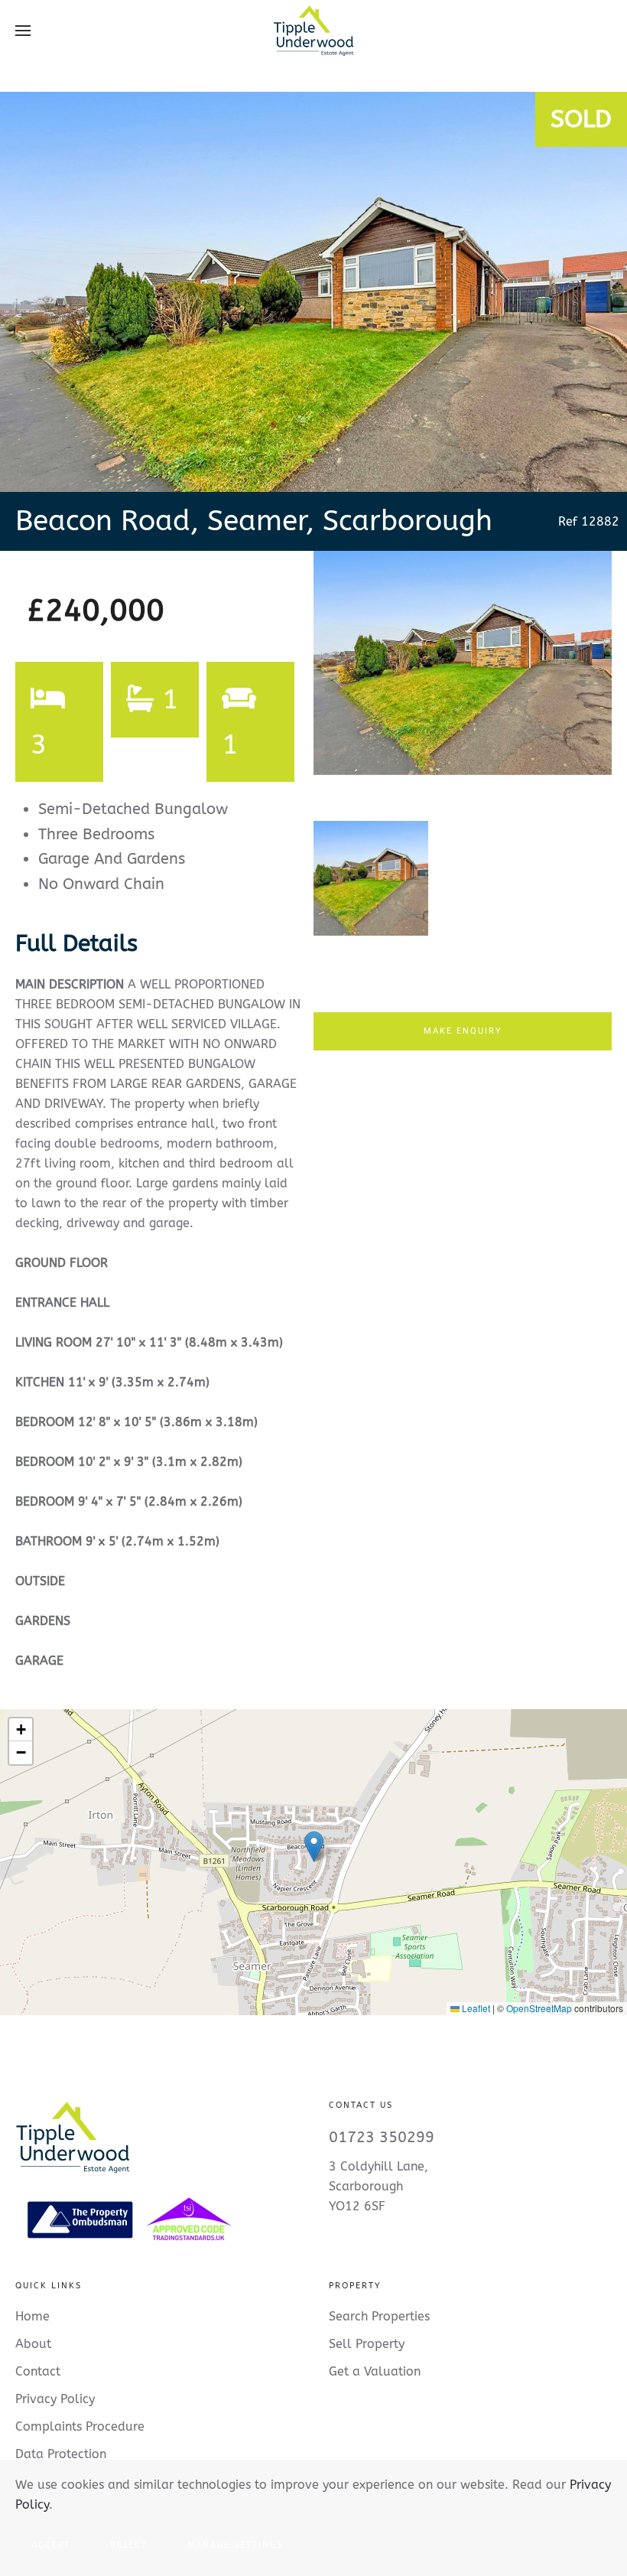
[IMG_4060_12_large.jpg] (463, 663)
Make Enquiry (463, 1031)
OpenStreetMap (539, 2008)
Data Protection (61, 2454)
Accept (51, 2545)
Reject (129, 2545)
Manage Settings (235, 2545)
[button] (23, 31)
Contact (38, 2371)
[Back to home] (313, 31)
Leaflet (475, 2008)
